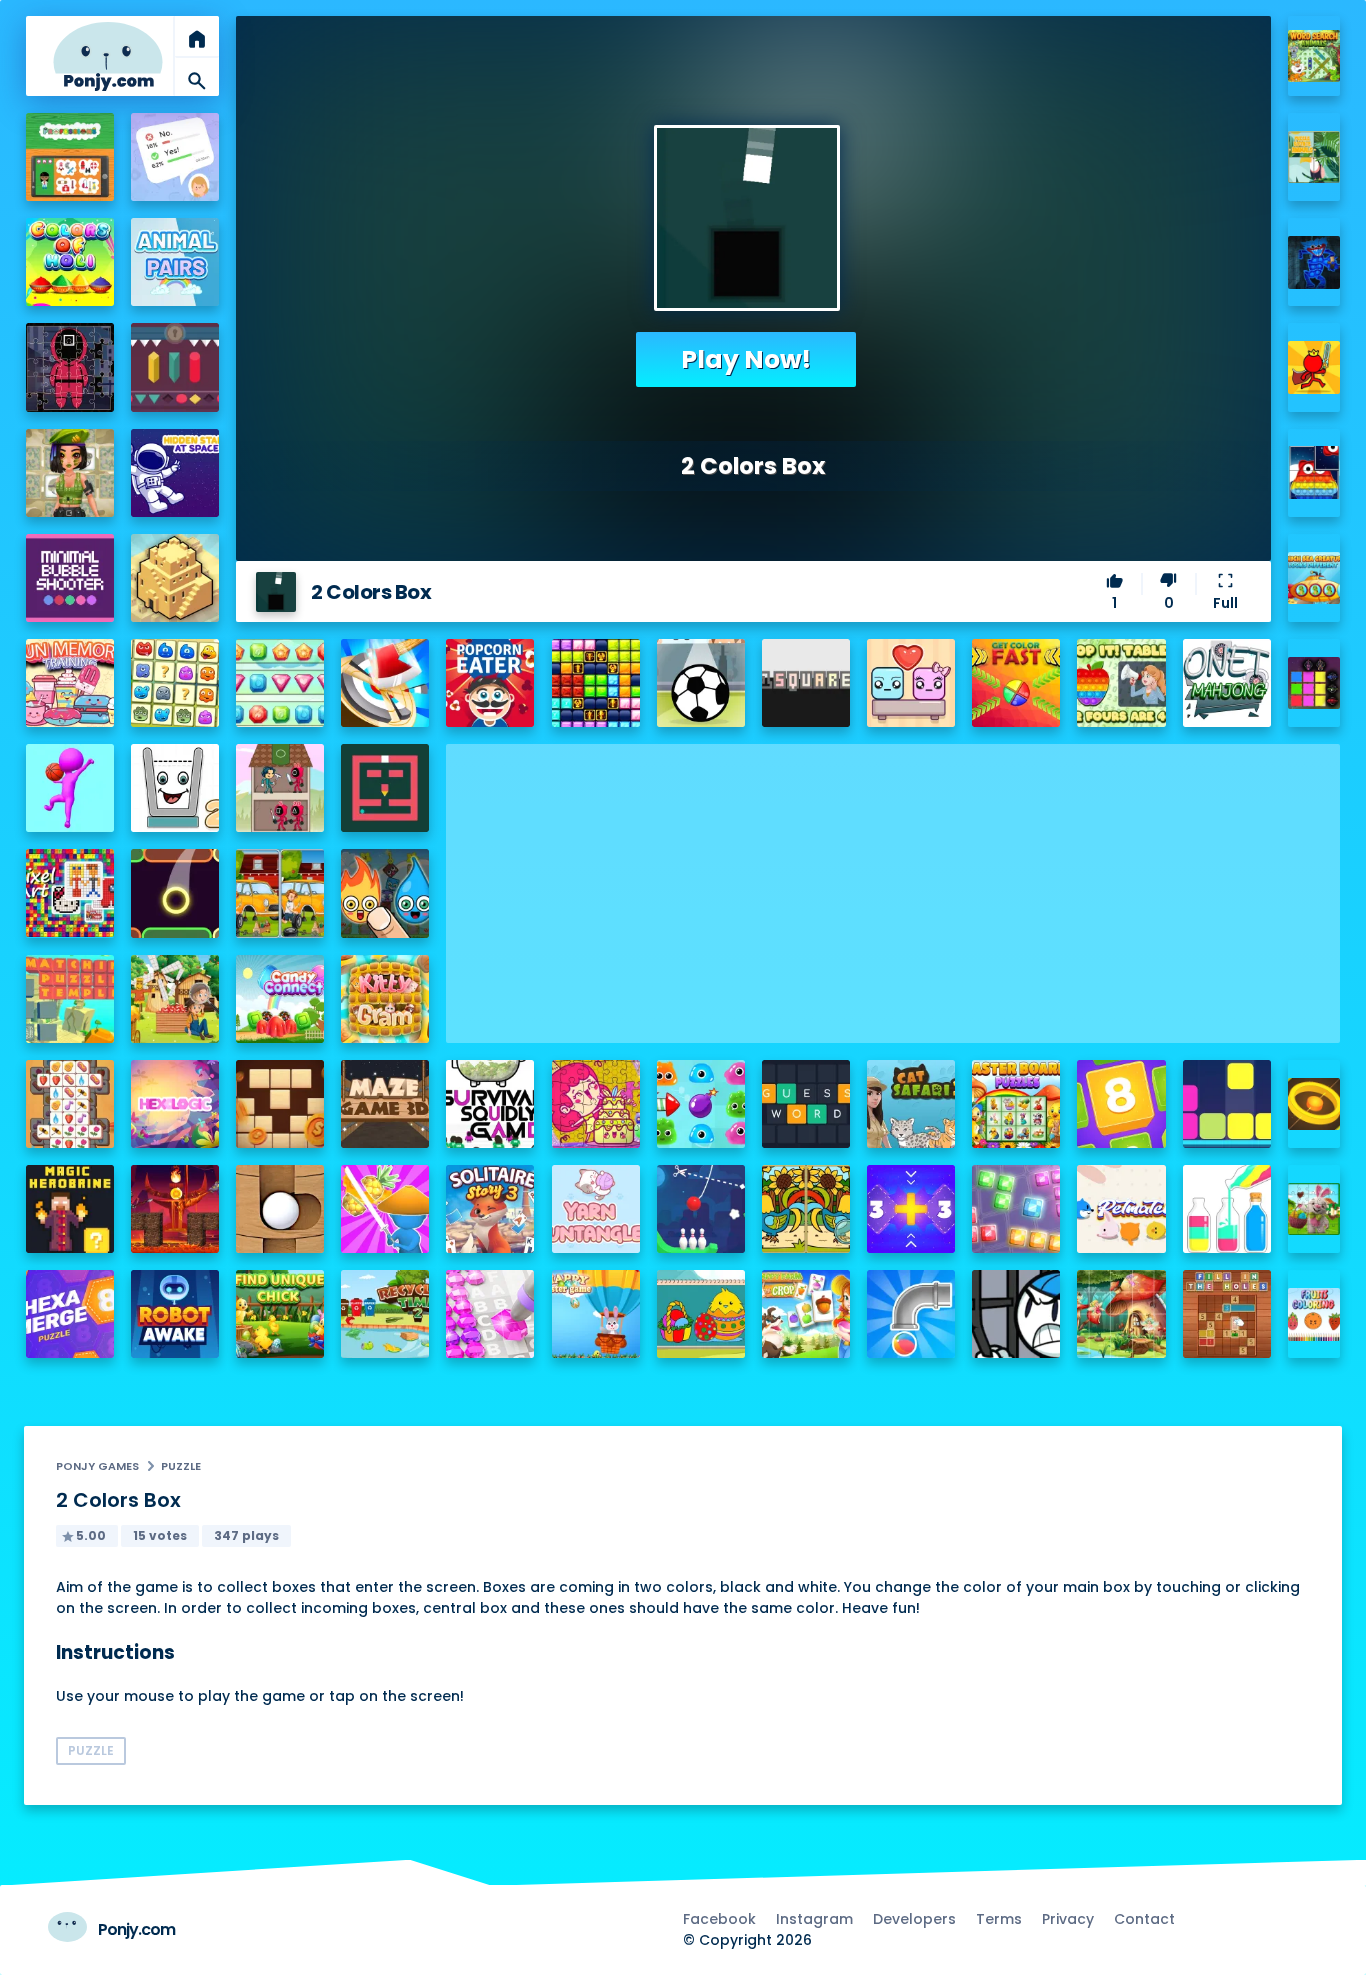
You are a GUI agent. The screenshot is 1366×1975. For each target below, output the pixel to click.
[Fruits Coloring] (1314, 1314)
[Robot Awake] (175, 1314)
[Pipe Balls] (911, 1314)
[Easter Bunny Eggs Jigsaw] (1314, 1209)
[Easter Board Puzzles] (1016, 1104)
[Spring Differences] (806, 1209)
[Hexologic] (175, 1104)
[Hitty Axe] (385, 683)
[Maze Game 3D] (385, 1104)
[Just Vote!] (175, 157)
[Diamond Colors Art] (490, 1314)
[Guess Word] (806, 1104)
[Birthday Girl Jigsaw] (596, 1104)
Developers (914, 1919)
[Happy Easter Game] (596, 1314)
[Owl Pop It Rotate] (1314, 472)
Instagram (814, 1919)
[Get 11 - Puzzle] (911, 1209)
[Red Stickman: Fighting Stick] (1314, 367)
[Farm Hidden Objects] (175, 999)
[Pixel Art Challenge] (70, 893)
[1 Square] (806, 683)
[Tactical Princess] (70, 473)
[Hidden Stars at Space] (175, 473)
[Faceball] (70, 788)
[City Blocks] (175, 578)
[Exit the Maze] (385, 788)
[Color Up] (175, 893)
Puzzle (181, 1466)
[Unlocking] (175, 367)
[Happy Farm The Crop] (806, 1314)
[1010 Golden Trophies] (596, 683)
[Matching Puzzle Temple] (70, 999)
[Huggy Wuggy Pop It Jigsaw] (1314, 262)
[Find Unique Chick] (280, 1314)
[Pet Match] (1121, 1209)
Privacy (1068, 1919)
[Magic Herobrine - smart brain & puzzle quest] (70, 1209)
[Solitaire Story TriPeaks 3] (490, 1209)
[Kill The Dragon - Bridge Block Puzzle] (175, 1209)
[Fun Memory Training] (70, 683)
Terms (999, 1919)
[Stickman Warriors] (1016, 1314)
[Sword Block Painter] (1314, 683)
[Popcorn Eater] (490, 683)
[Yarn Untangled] (596, 1209)
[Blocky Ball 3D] (280, 1209)
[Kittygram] (385, 999)
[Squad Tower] (280, 788)
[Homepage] (108, 56)
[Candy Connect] (280, 999)
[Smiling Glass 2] (175, 788)
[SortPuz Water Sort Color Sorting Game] (1227, 1209)
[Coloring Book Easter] (701, 1314)
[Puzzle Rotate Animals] (1314, 157)
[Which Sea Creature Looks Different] (1314, 578)
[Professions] (70, 157)
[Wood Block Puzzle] (280, 1104)
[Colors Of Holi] (70, 262)
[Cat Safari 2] (911, 1104)
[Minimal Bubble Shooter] (70, 578)
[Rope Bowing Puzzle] (701, 1209)
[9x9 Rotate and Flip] (1016, 1209)
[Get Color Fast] (1016, 683)
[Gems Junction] (280, 683)
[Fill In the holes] (1227, 1314)
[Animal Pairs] (175, 262)
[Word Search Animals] (1314, 56)
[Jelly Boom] (701, 1104)
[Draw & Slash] (385, 1209)
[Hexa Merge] (70, 1314)
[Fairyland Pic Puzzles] (1121, 1314)
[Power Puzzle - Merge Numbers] (1121, 1104)
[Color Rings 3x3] (1314, 1104)
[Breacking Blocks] (1227, 1104)
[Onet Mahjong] (1227, 683)
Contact (1144, 1919)
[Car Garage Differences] (280, 893)
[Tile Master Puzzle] (70, 1104)
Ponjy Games (97, 1466)
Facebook (719, 1919)
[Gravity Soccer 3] (701, 683)
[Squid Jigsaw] (70, 367)
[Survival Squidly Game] (490, 1104)
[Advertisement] (893, 884)
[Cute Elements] (385, 893)
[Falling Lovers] (911, 683)
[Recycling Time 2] (385, 1314)
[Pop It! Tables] (1121, 683)
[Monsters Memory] (175, 683)
